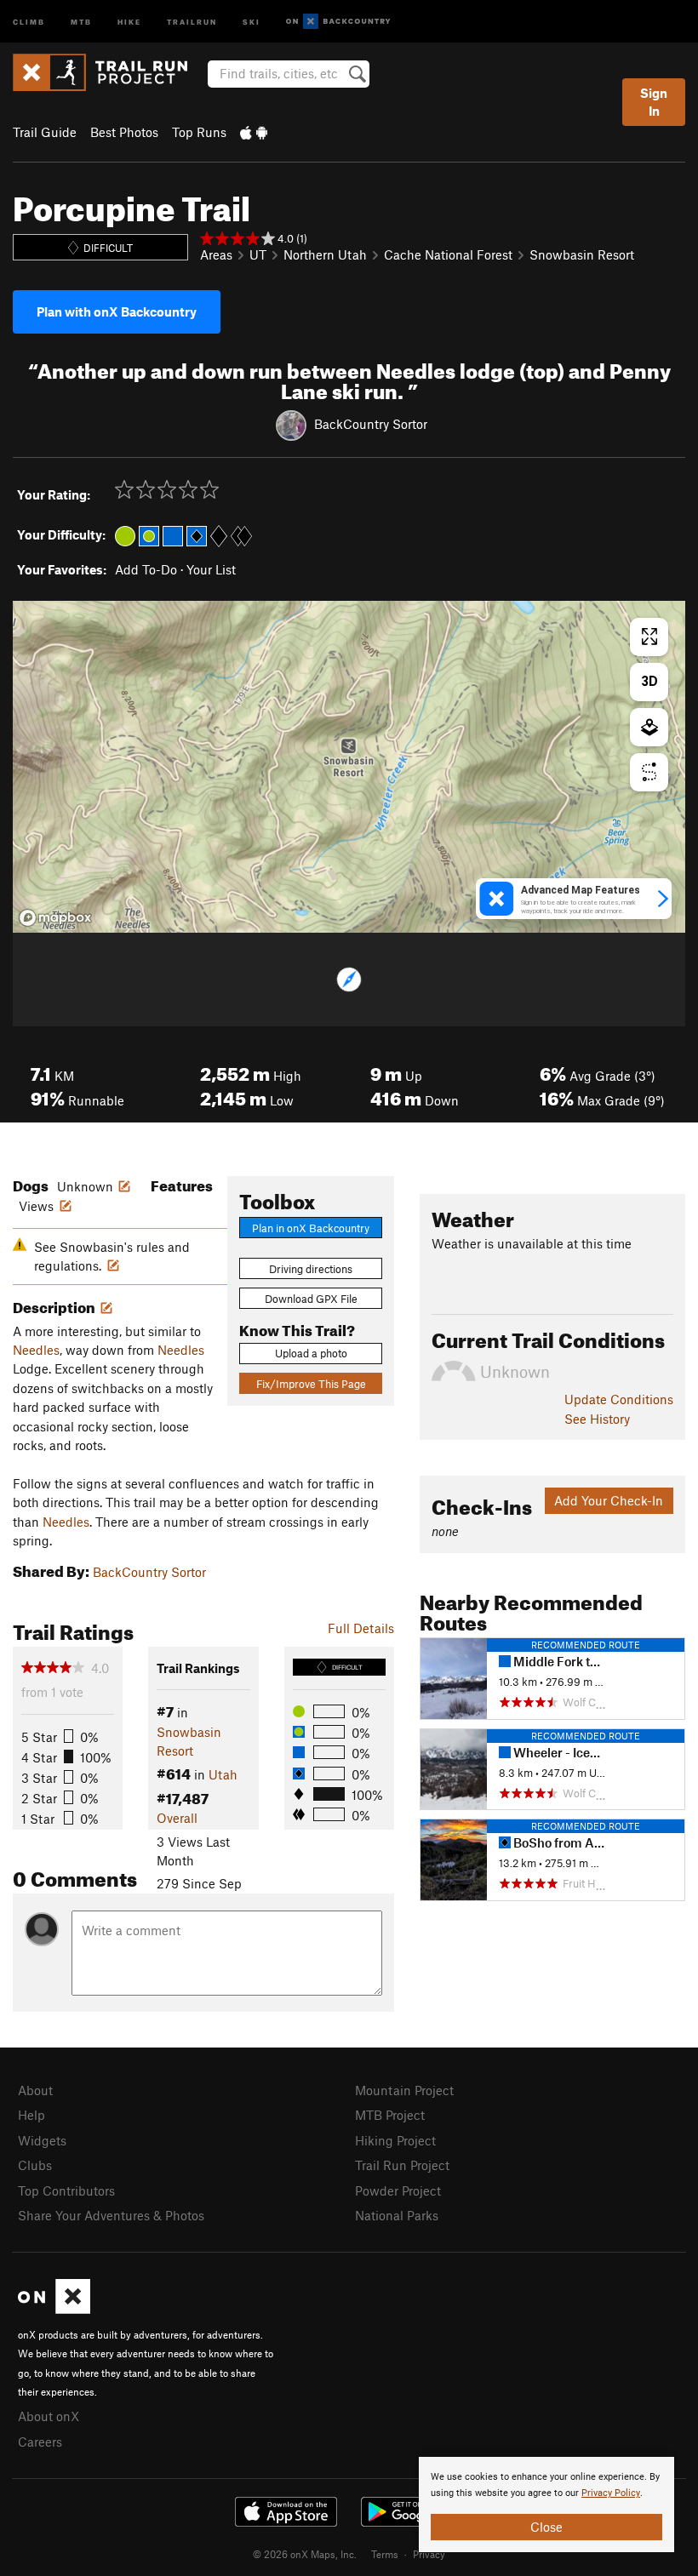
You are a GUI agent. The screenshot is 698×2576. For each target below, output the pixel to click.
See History (597, 1419)
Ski (252, 21)
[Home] (109, 72)
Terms (385, 2554)
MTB (81, 21)
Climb (29, 21)
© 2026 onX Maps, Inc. (305, 2554)
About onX (49, 2416)
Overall (177, 1818)
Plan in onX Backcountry (311, 1228)
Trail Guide (45, 132)
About (35, 2090)
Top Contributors (66, 2190)
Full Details (361, 1628)
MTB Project (390, 2115)
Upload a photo (311, 1353)
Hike (129, 21)
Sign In (654, 102)
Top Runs (199, 132)
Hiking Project (395, 2140)
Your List (211, 569)
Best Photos (124, 132)
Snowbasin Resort (582, 254)
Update (619, 1399)
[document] (546, 2505)
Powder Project (398, 2190)
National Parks (397, 2215)
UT (258, 254)
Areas (216, 254)
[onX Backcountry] (338, 22)
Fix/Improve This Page (311, 1384)
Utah (223, 1774)
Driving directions (311, 1269)
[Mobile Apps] (254, 132)
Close (546, 2527)
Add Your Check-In (609, 1500)
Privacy (429, 2554)
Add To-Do (146, 569)
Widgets (42, 2140)
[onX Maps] (54, 2309)
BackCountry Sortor (371, 424)
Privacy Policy (611, 2493)
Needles (36, 1350)
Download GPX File (311, 1299)
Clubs (35, 2165)
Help (31, 2115)
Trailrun (192, 21)
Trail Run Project (402, 2165)
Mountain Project (404, 2090)
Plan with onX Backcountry (117, 311)
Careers (40, 2442)
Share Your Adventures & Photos (111, 2215)
